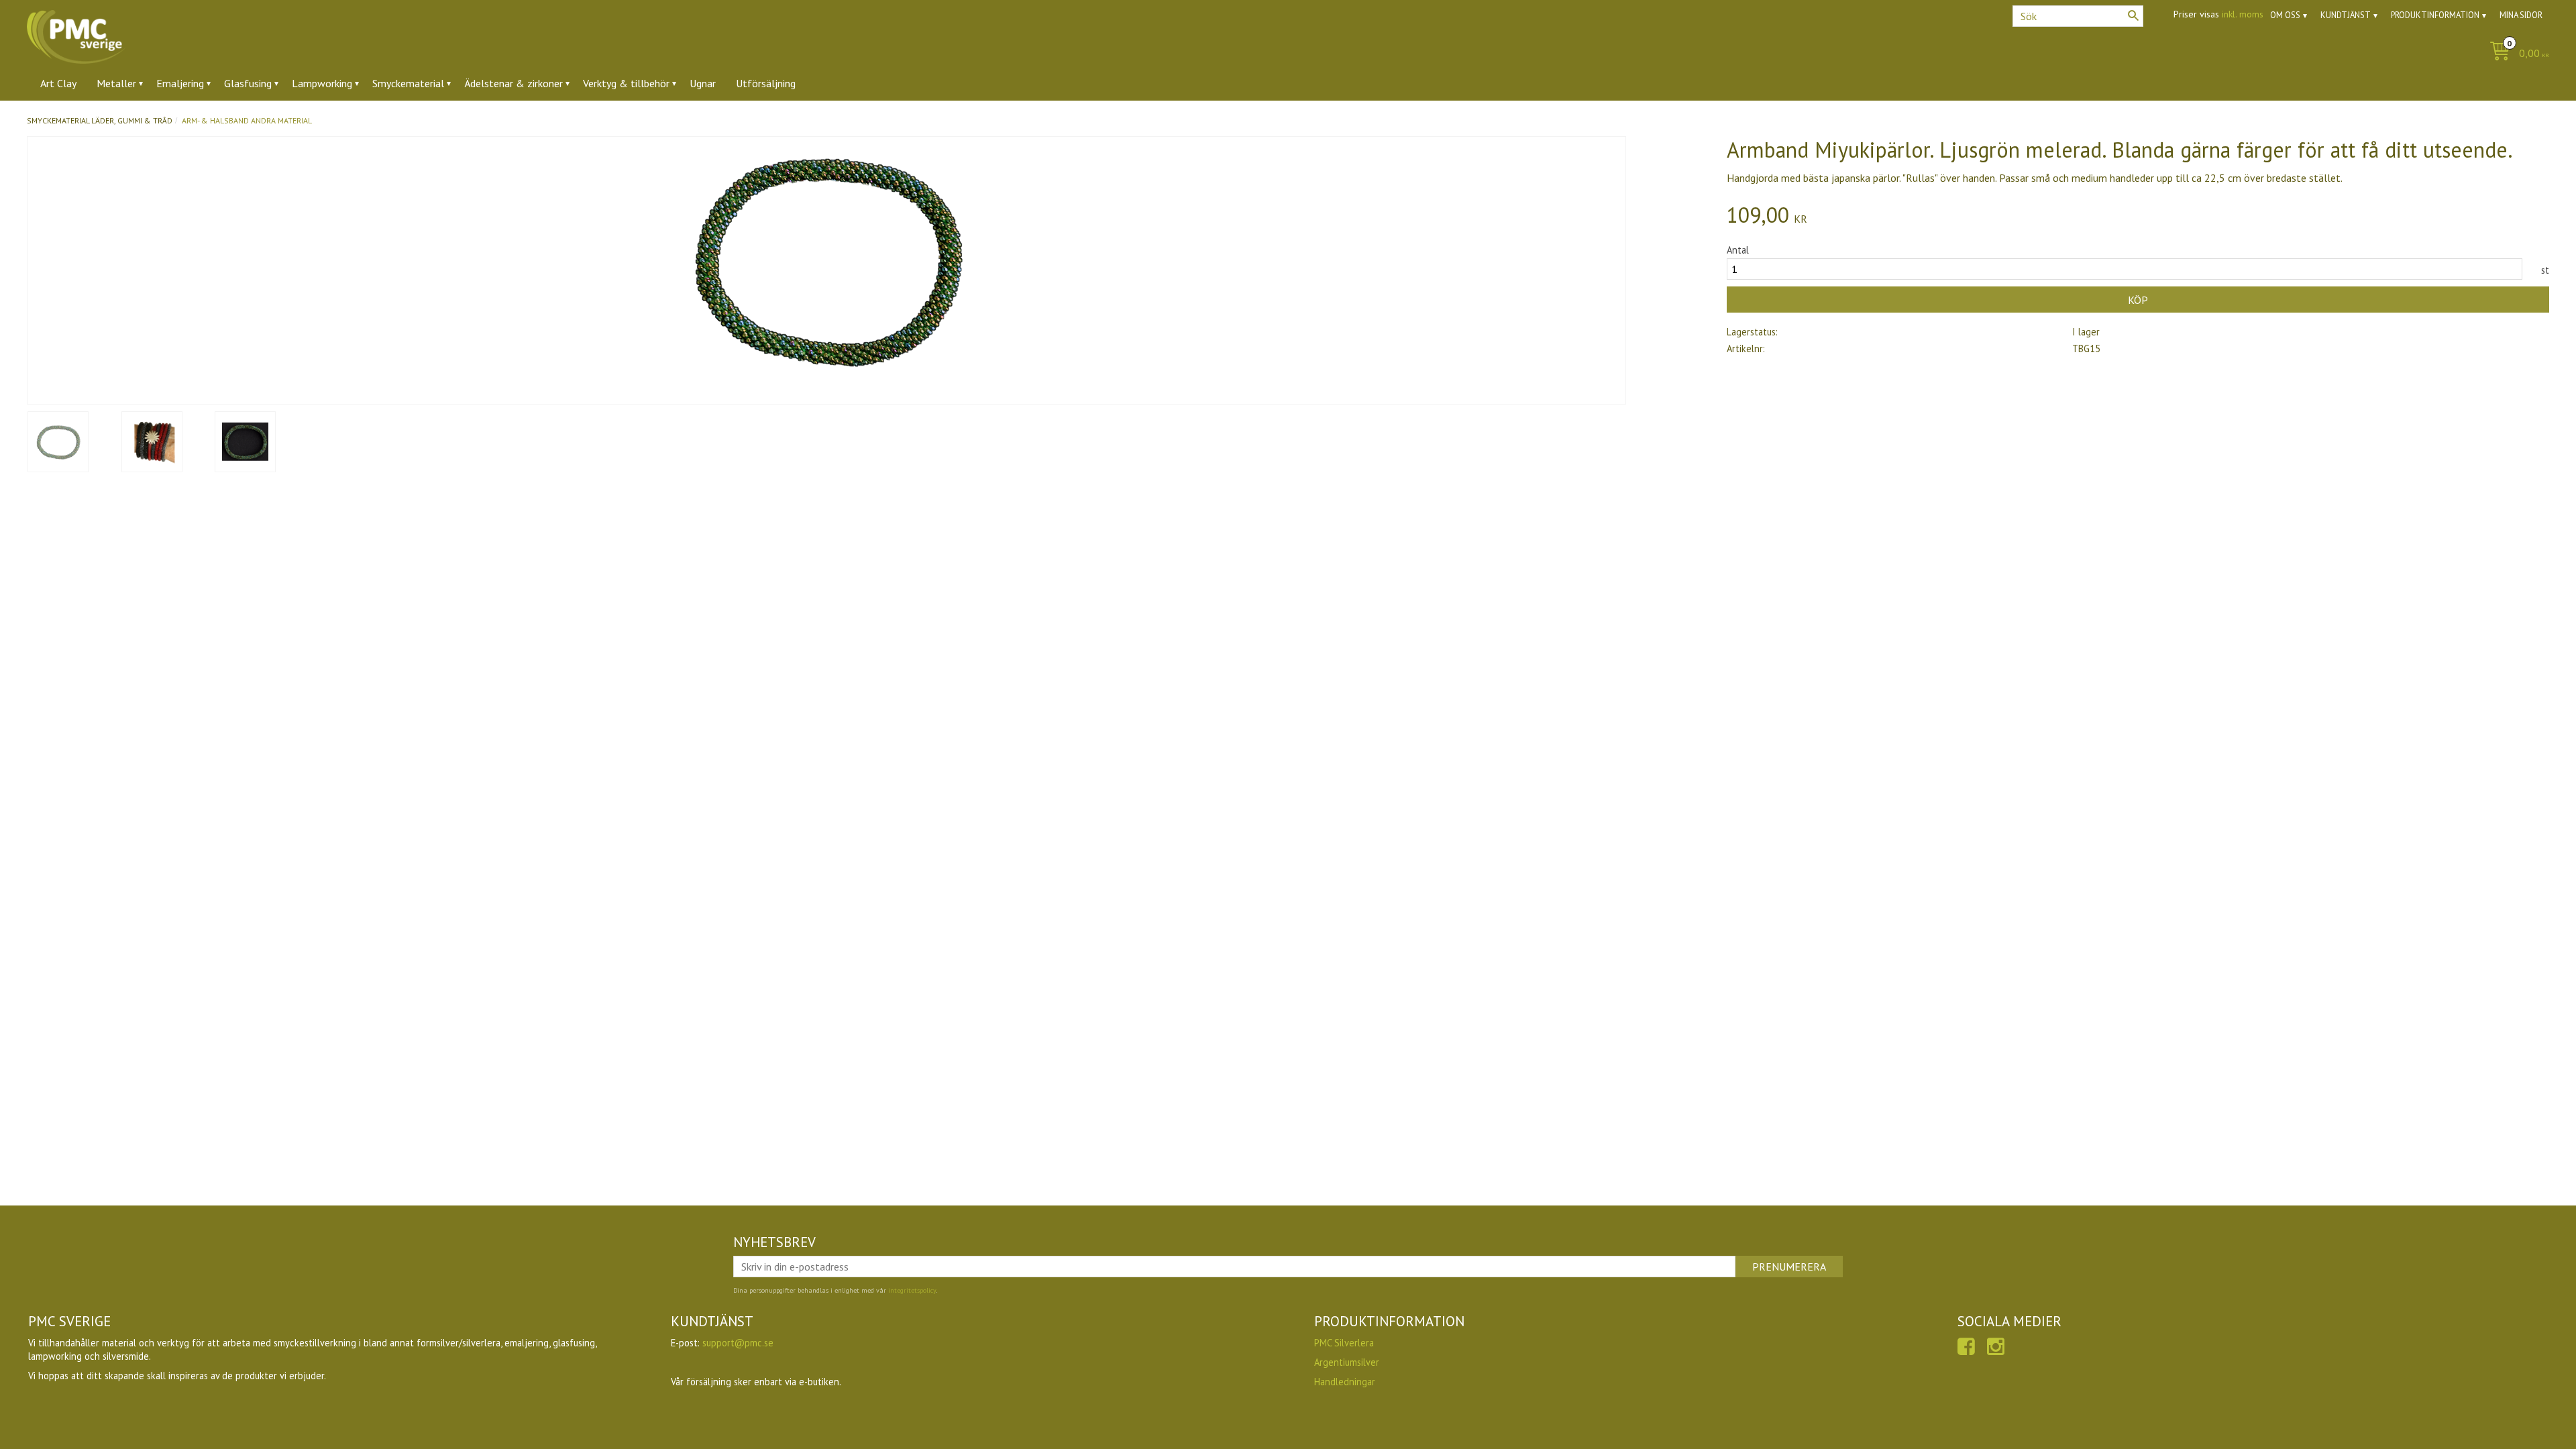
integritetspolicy (912, 1290)
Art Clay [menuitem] (58, 83)
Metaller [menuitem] (116, 83)
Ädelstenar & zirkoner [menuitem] (514, 83)
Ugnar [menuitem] (703, 83)
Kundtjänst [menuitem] (2346, 15)
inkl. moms (2243, 14)
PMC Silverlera (1344, 1343)
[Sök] (2133, 15)
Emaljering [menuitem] (180, 83)
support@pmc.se (738, 1343)
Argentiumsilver (1347, 1362)
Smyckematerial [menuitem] (408, 83)
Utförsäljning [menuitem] (766, 83)
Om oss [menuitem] (2285, 15)
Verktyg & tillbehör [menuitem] (626, 83)
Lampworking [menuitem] (322, 83)
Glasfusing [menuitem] (248, 83)
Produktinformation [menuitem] (2435, 15)
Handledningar (1345, 1382)
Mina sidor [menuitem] (2521, 15)
